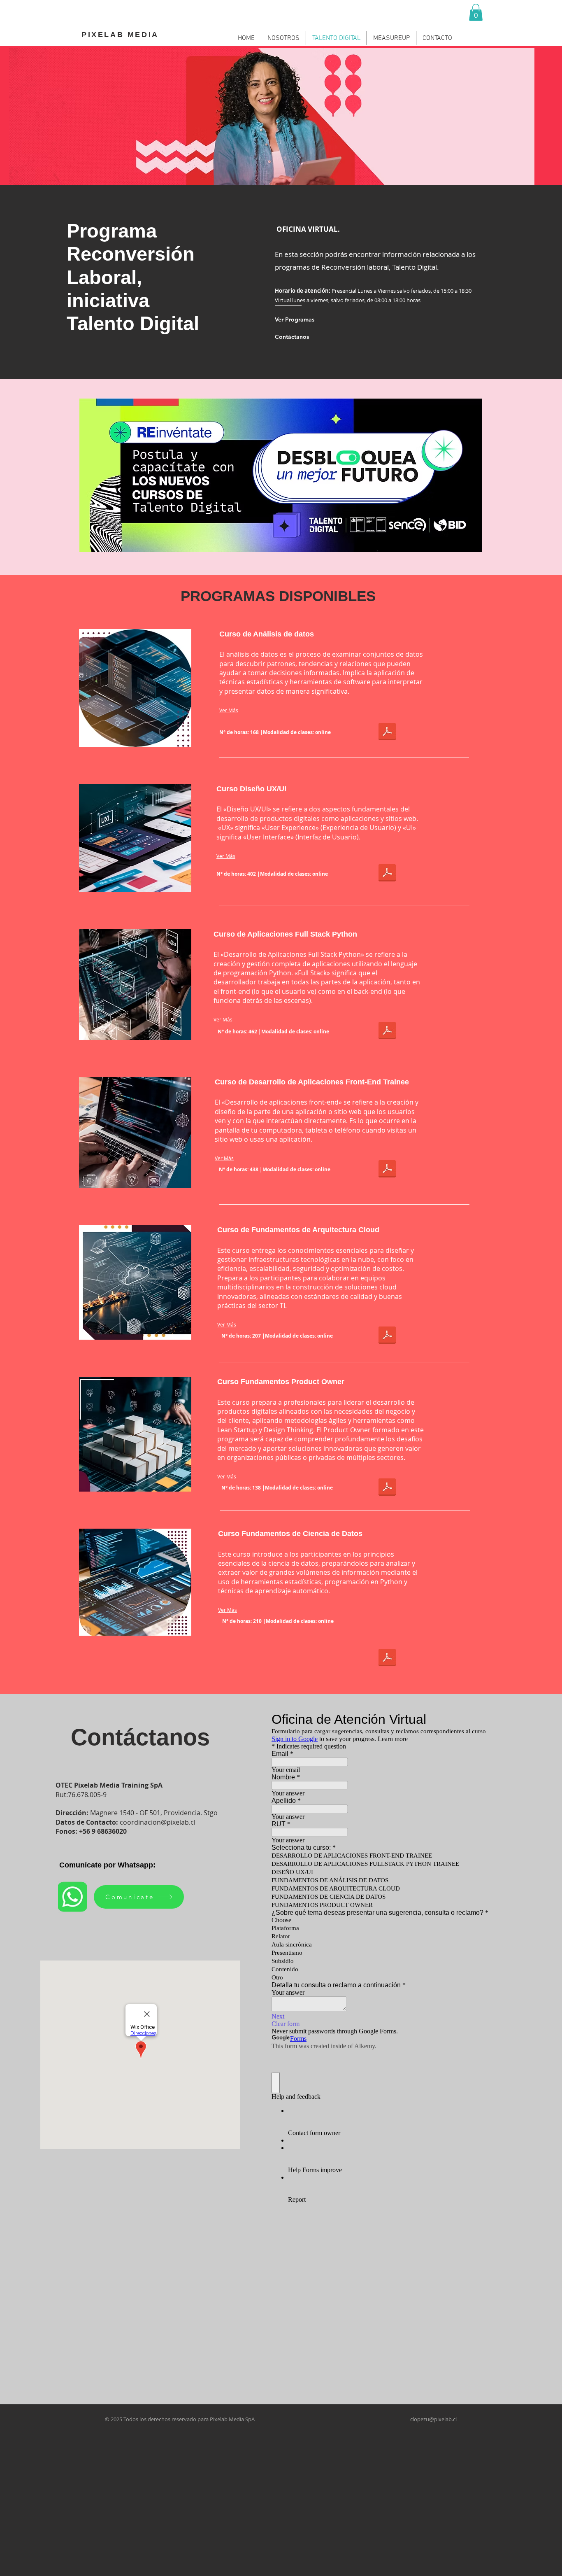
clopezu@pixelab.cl (433, 2419)
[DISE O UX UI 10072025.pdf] (387, 874)
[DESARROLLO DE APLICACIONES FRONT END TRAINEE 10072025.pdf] (387, 1170)
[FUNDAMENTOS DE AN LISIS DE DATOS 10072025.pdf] (387, 732)
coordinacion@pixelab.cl (158, 1822)
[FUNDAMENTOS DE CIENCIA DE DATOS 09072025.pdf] (387, 1658)
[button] (476, 12)
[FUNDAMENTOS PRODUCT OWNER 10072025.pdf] (387, 1488)
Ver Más (229, 710)
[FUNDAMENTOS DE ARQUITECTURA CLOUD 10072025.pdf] (387, 1336)
